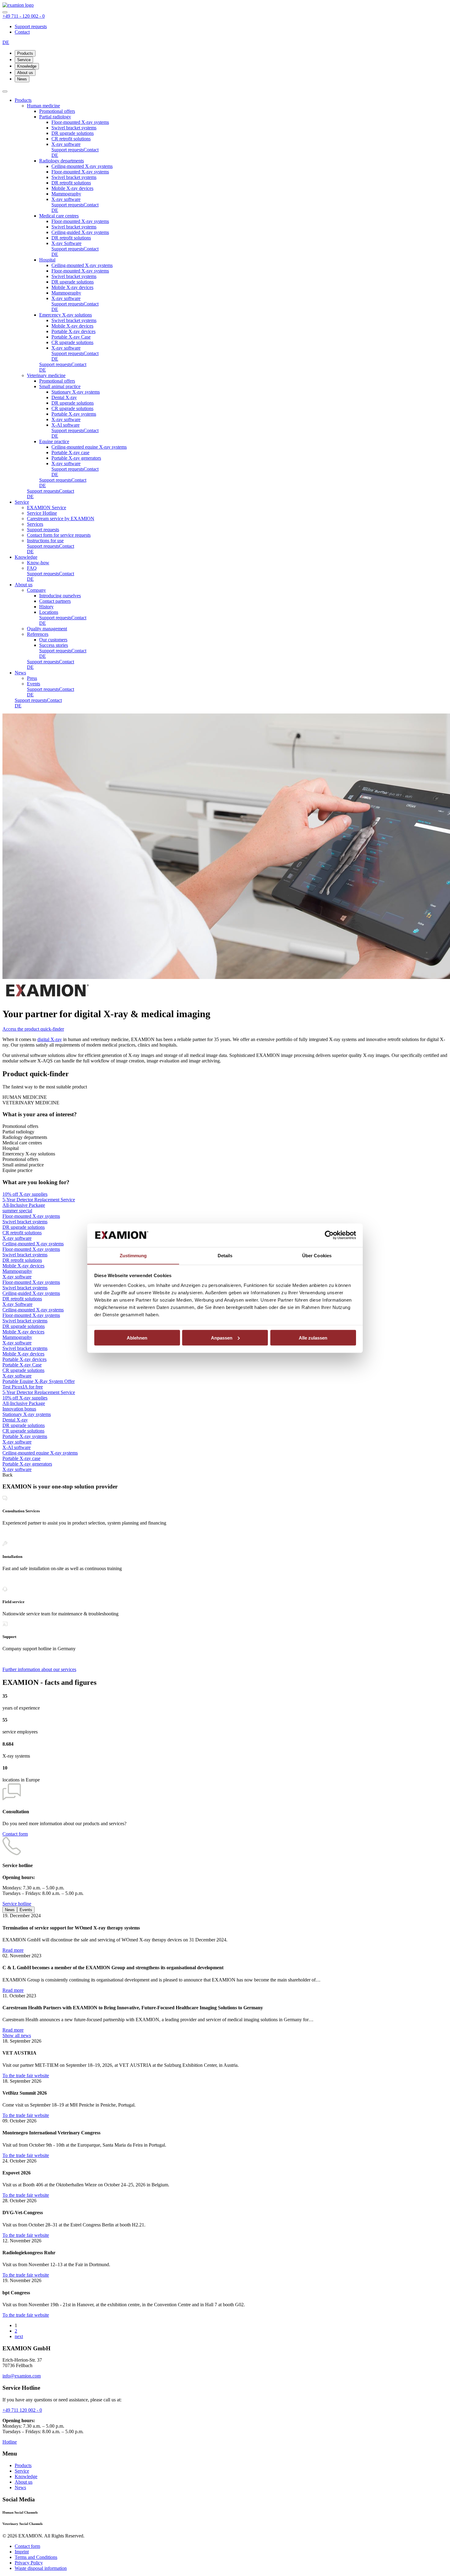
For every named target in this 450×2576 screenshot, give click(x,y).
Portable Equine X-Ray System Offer (39, 1381)
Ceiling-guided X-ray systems (31, 1293)
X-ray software (17, 1238)
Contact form (15, 1834)
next (19, 2336)
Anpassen (222, 1338)
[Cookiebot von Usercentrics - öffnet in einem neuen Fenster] (329, 1235)
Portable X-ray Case (22, 1365)
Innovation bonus (19, 1409)
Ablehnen (137, 1338)
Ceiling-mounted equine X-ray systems (40, 1453)
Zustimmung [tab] (133, 1255)
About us (25, 73)
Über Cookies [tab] (317, 1255)
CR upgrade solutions (23, 1370)
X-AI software (17, 1447)
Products (25, 53)
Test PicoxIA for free (23, 1387)
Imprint (22, 2552)
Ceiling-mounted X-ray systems (33, 1244)
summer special (17, 1211)
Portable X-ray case (21, 1458)
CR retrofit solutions (22, 1233)
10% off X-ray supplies (25, 1194)
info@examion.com (22, 2376)
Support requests (31, 26)
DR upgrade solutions (24, 1227)
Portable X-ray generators (27, 1464)
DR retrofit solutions (22, 1260)
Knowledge (27, 66)
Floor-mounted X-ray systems (31, 1216)
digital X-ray (50, 1039)
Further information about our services (39, 1669)
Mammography (17, 1271)
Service (24, 60)
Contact (22, 32)
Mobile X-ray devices (23, 1266)
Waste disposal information (41, 2568)
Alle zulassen (313, 1338)
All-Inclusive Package (24, 1205)
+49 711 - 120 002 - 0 (24, 16)
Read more (13, 1950)
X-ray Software (17, 1304)
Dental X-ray (15, 1420)
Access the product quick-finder (33, 1029)
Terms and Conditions (36, 2557)
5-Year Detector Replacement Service (39, 1200)
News (22, 79)
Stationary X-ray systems (27, 1414)
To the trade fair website (26, 2076)
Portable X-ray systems (25, 1436)
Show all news (17, 2035)
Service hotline (17, 1904)
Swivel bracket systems (25, 1222)
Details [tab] (225, 1255)
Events (26, 1910)
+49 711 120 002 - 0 (22, 2410)
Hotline (10, 2442)
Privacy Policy (29, 2563)
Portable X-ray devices (24, 1359)
